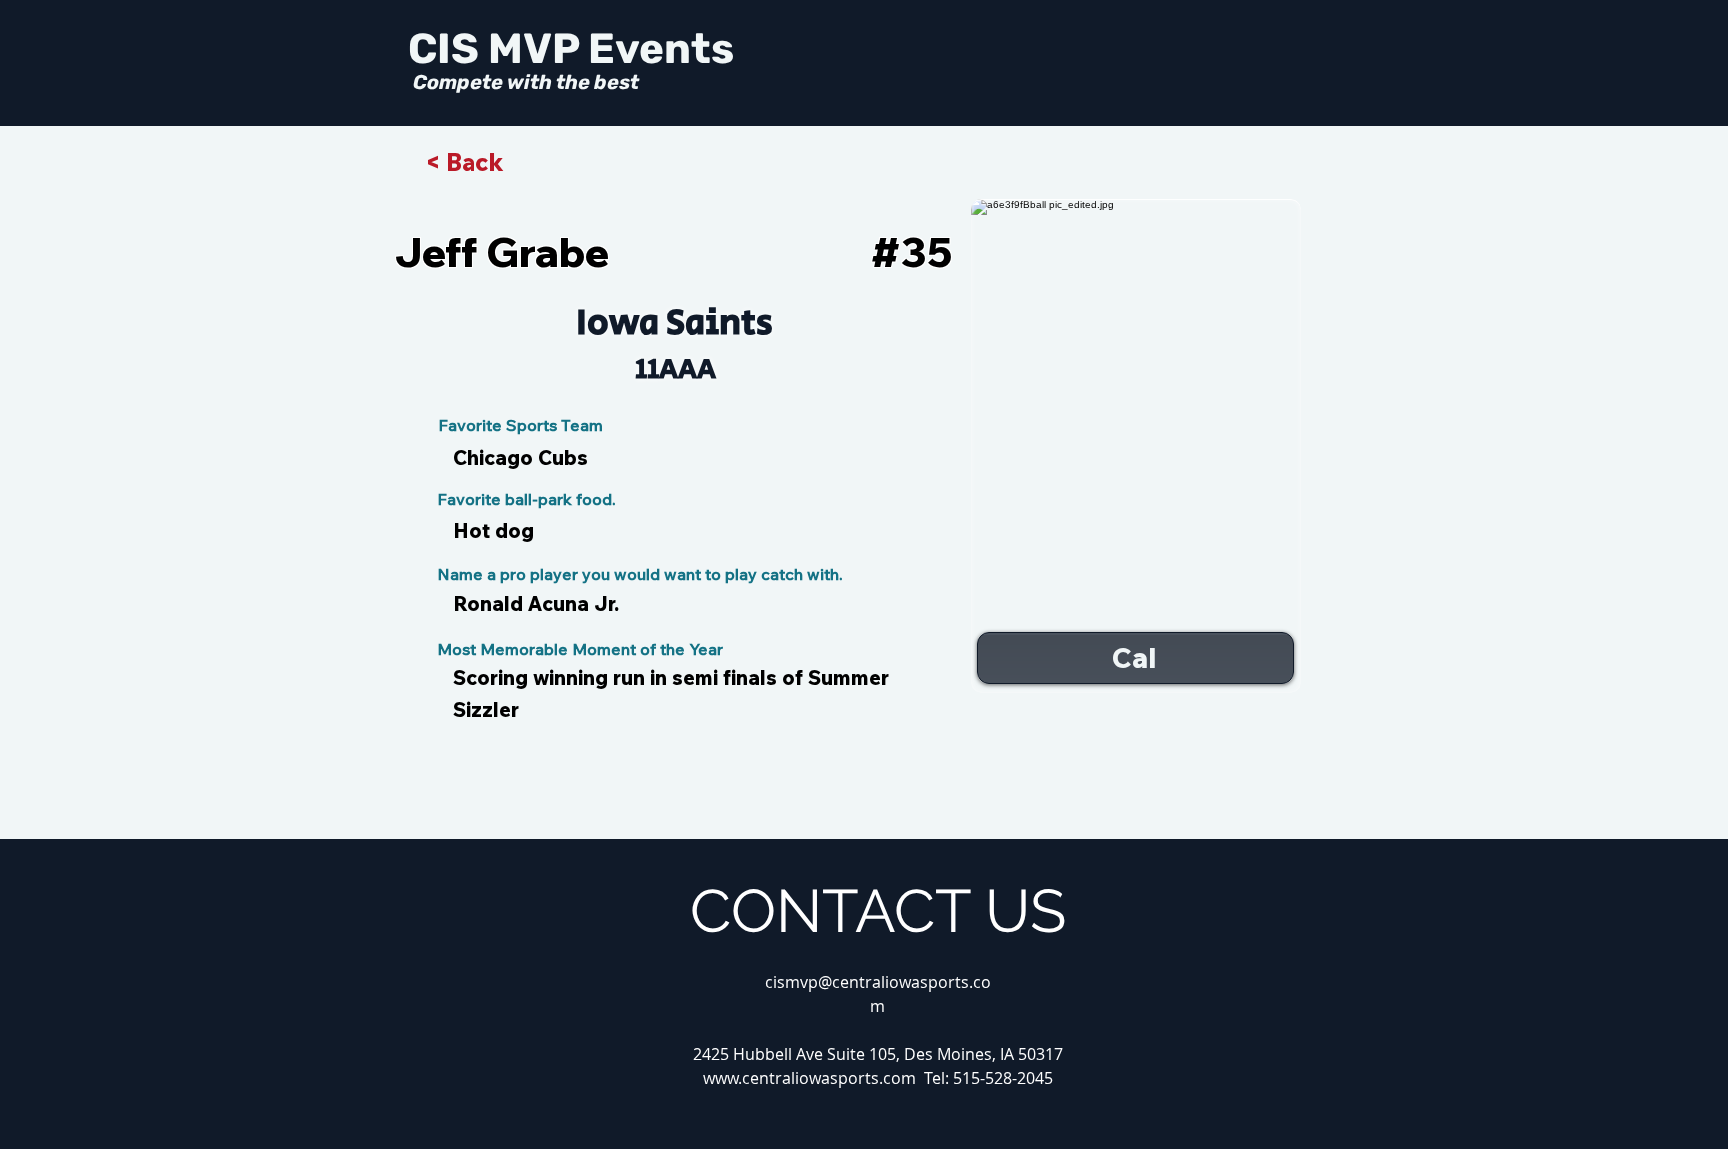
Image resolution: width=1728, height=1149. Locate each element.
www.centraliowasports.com (809, 1078)
